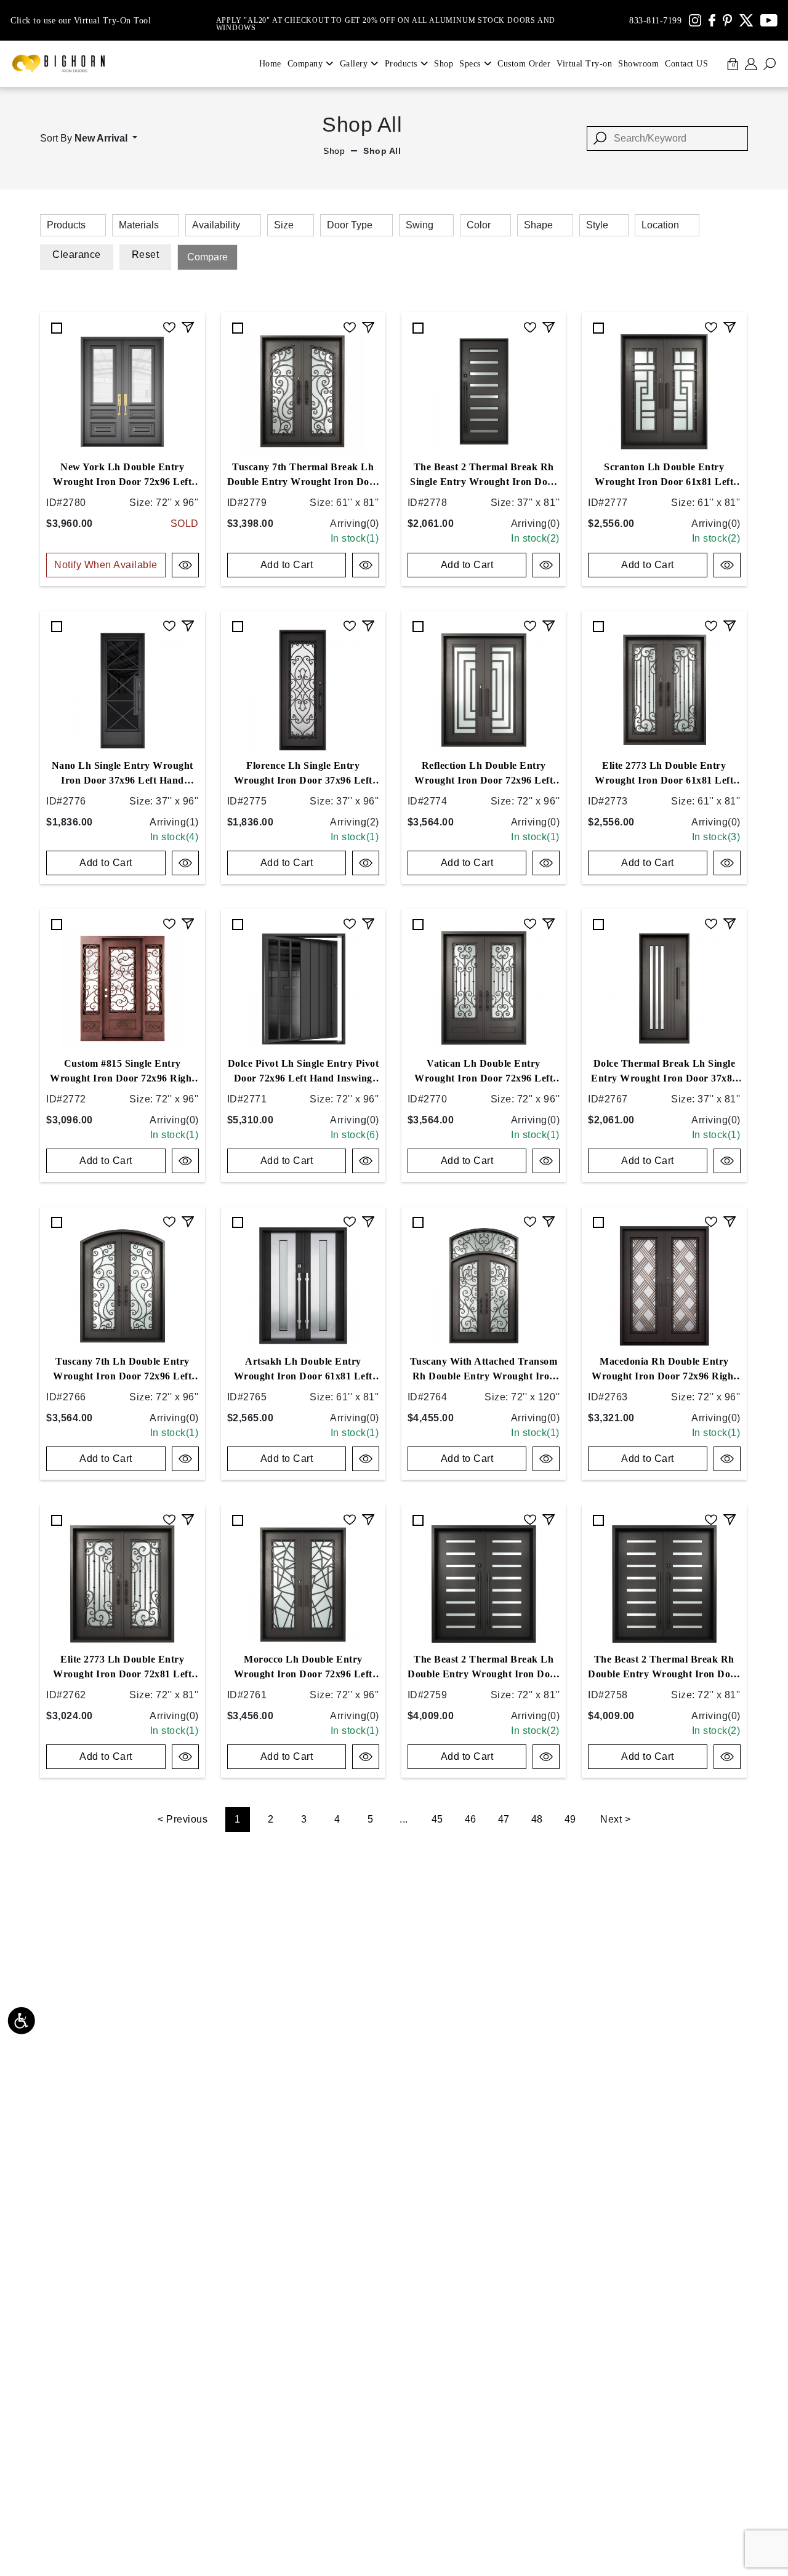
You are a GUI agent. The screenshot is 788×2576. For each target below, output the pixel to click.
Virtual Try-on (584, 64)
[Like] (169, 326)
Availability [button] (216, 225)
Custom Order (524, 64)
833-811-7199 (655, 21)
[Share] (188, 326)
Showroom (638, 64)
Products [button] (66, 225)
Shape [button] (538, 225)
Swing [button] (420, 225)
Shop (444, 64)
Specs (470, 64)
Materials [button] (139, 225)
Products (401, 64)
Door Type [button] (350, 225)
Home (270, 64)
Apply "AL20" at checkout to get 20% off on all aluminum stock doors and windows (386, 20)
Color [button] (479, 225)
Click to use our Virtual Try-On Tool (81, 21)
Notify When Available (106, 565)
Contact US (686, 64)
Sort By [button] (84, 138)
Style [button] (597, 225)
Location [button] (660, 225)
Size (284, 225)
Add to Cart (287, 565)
